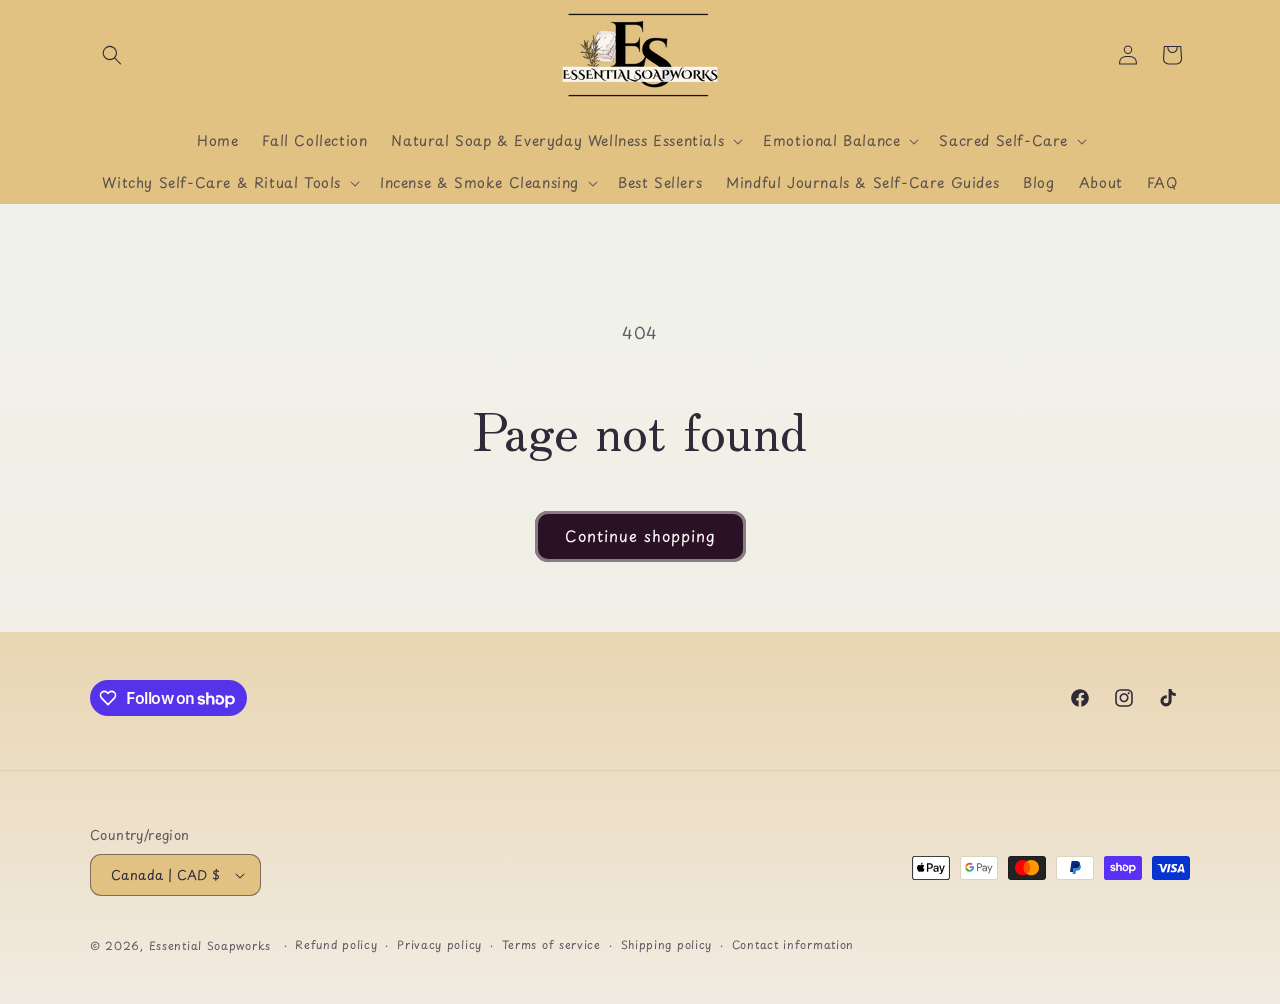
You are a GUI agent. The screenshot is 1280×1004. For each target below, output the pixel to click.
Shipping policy (667, 944)
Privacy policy (439, 944)
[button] (112, 55)
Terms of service (551, 944)
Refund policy (336, 944)
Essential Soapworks (210, 945)
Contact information (793, 944)
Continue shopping (640, 535)
